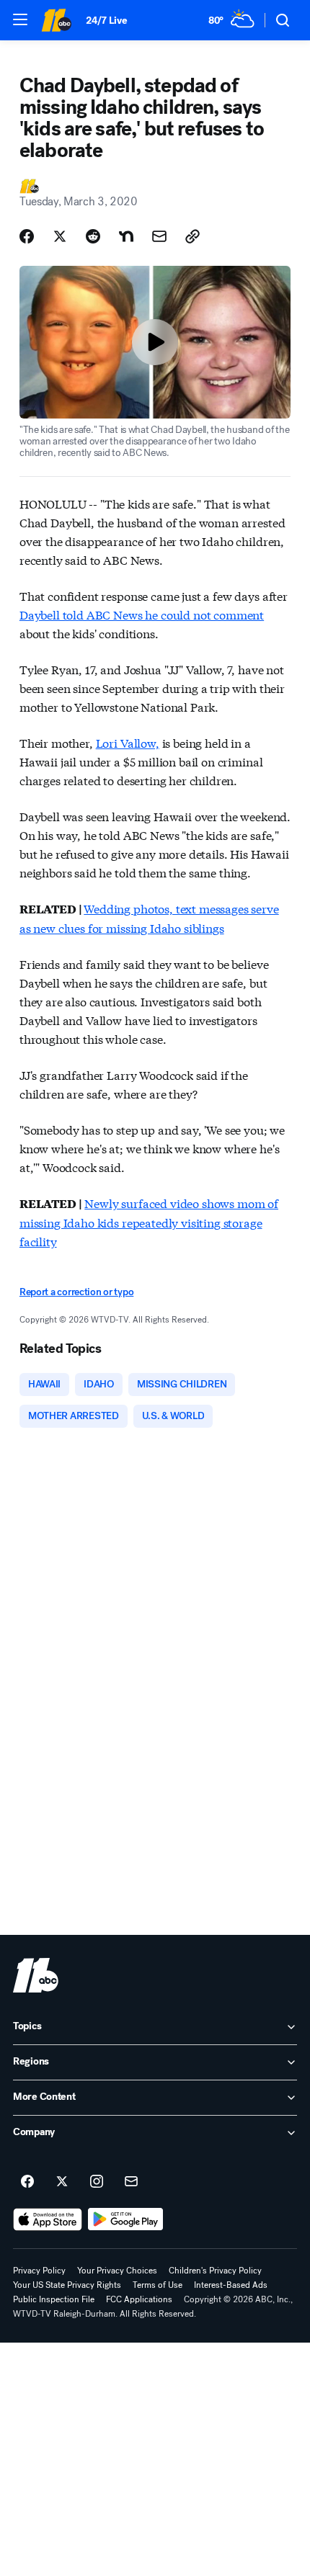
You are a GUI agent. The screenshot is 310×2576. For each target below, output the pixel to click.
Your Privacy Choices (117, 2271)
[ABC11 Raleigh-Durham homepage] (56, 20)
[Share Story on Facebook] (27, 236)
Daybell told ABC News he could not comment (142, 614)
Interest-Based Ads (231, 2285)
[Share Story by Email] (159, 236)
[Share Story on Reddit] (93, 236)
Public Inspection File (54, 2299)
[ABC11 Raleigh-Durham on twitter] (62, 2182)
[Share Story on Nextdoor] (126, 236)
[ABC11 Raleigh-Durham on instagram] (97, 2182)
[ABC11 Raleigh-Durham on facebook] (27, 2182)
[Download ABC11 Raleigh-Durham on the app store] (48, 2219)
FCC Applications (139, 2299)
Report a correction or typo (76, 1292)
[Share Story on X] (60, 236)
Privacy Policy (39, 2271)
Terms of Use (158, 2285)
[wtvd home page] (36, 1975)
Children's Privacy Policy (215, 2271)
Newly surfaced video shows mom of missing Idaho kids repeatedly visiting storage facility (149, 1222)
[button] (20, 19)
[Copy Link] (192, 236)
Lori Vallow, (128, 742)
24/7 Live (106, 21)
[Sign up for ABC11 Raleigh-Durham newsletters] (131, 2182)
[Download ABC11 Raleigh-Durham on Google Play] (126, 2219)
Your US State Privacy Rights (67, 2285)
